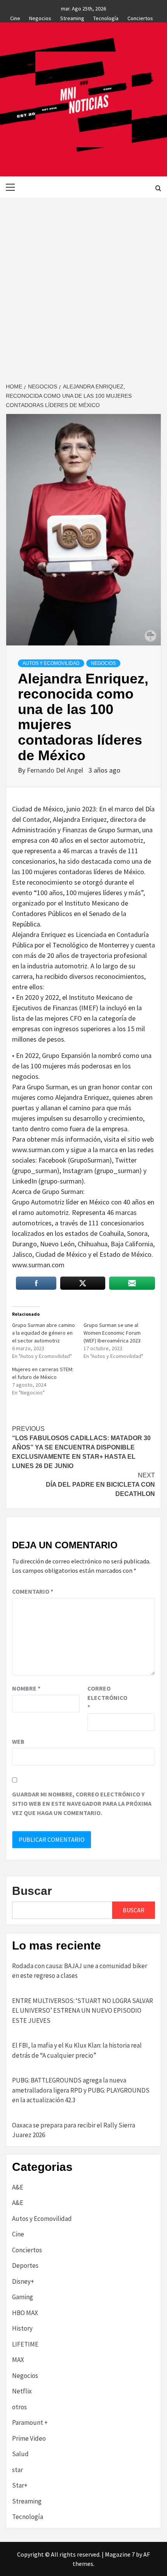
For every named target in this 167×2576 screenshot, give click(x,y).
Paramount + (30, 2422)
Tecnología (106, 17)
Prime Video (29, 2438)
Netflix (22, 2391)
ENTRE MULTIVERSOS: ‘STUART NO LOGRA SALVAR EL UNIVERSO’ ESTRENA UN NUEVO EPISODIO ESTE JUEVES (83, 2011)
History (22, 2328)
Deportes (25, 2265)
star (17, 2470)
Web (18, 1741)
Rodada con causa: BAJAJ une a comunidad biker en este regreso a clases (80, 1971)
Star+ (20, 2485)
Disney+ (23, 2281)
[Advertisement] (83, 285)
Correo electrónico (107, 1698)
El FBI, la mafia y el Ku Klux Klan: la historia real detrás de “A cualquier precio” (77, 2050)
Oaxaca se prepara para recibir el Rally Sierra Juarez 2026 (74, 2130)
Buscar (32, 1891)
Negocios (40, 17)
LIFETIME (25, 2344)
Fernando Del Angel (56, 770)
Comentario (33, 1591)
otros (19, 2407)
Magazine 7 (120, 2554)
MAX (18, 2360)
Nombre (26, 1688)
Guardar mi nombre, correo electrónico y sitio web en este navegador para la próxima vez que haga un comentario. (82, 1803)
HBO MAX (25, 2313)
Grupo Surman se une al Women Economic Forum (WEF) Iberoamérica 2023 (112, 1333)
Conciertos (140, 17)
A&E (18, 2187)
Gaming (23, 2297)
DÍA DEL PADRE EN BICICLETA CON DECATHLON (100, 1485)
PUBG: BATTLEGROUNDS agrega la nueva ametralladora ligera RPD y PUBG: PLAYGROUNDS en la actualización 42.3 (81, 2090)
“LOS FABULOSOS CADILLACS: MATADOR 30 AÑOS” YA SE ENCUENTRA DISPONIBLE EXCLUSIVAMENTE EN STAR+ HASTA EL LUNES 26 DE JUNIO (81, 1447)
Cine (15, 17)
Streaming (72, 17)
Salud (20, 2454)
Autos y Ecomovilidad (51, 663)
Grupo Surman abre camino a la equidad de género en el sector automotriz (43, 1333)
